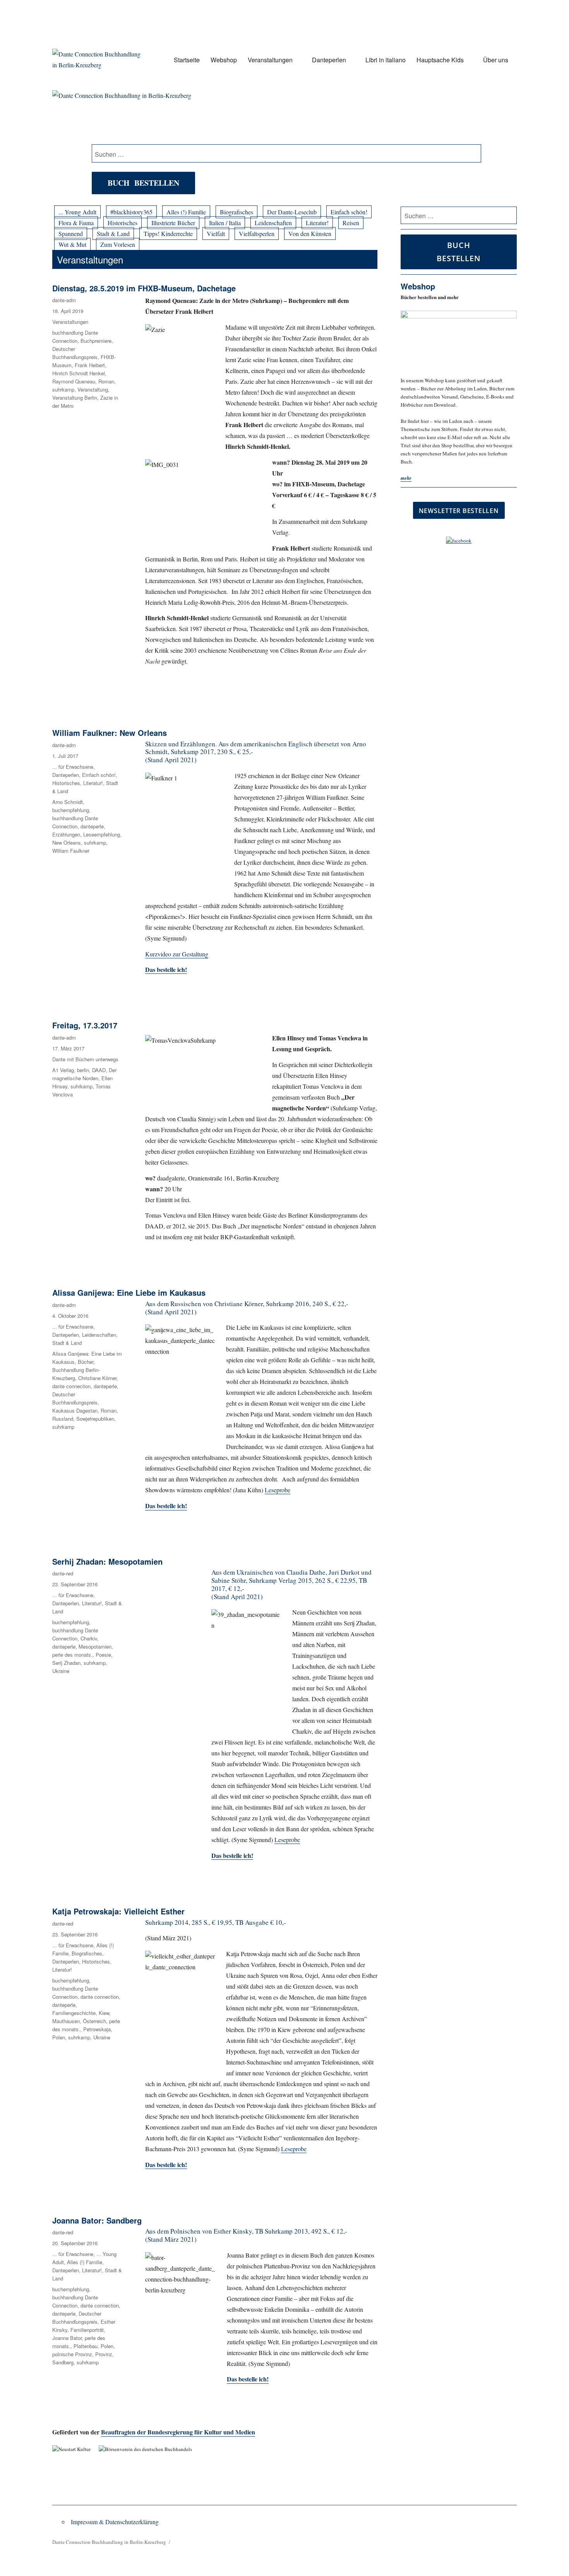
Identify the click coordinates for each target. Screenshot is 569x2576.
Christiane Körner (97, 1378)
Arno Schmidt (68, 802)
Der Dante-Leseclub (292, 212)
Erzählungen (66, 834)
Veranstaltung (93, 389)
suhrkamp (63, 389)
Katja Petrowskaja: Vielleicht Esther (118, 1911)
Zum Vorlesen (118, 244)
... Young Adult (77, 212)
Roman (106, 381)
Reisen (351, 223)
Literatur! (317, 223)
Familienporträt (87, 2330)
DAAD (99, 1070)
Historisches (123, 223)
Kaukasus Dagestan (75, 1410)
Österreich (94, 2021)
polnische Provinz (72, 2354)
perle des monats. (72, 1655)
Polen (59, 2037)
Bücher (86, 1362)
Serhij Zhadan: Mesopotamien (107, 1561)
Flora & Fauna (76, 223)
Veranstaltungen (270, 60)
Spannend (71, 233)
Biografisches (237, 212)
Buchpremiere (96, 341)
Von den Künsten (310, 233)
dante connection (71, 1386)
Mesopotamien (95, 1646)
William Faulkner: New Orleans (110, 733)
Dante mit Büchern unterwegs (85, 1059)
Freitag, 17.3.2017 (85, 1025)
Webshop (224, 60)
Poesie (103, 1655)
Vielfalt (216, 233)
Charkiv (89, 1638)
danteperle (92, 826)
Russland (63, 1419)
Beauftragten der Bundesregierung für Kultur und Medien (178, 2432)
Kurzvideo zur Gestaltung (177, 954)
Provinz (104, 2354)
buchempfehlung (71, 810)
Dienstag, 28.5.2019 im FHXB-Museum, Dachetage (144, 288)
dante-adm (64, 300)
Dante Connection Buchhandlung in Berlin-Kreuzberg (109, 2542)
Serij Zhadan (66, 1663)
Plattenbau (86, 2346)
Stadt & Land (113, 233)
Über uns (496, 60)
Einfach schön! (349, 212)
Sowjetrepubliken (95, 1419)
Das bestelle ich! (166, 1506)
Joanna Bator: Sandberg (97, 2220)
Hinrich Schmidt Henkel (79, 373)
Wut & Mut (72, 244)
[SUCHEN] (510, 216)
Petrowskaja (97, 2029)
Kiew (104, 2013)
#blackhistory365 (131, 212)
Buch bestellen (143, 183)
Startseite (187, 60)
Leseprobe (278, 1490)
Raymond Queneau (74, 381)
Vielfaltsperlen (257, 233)
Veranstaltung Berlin (75, 398)
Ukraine (61, 1671)
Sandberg (63, 2362)
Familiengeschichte (74, 2013)
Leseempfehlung (102, 834)
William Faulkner (71, 851)
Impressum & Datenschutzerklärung (115, 2522)
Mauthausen (66, 2021)
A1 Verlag (63, 1070)
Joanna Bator (67, 2338)
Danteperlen (329, 60)
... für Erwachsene (73, 767)
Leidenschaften (273, 223)
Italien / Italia (225, 223)
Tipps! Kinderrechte (168, 233)
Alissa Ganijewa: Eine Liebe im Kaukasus (129, 1292)
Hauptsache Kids (440, 60)
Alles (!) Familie (186, 212)
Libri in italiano (386, 60)
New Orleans (67, 842)
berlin (83, 1070)
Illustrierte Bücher (173, 223)
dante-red (63, 1573)
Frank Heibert (90, 365)
